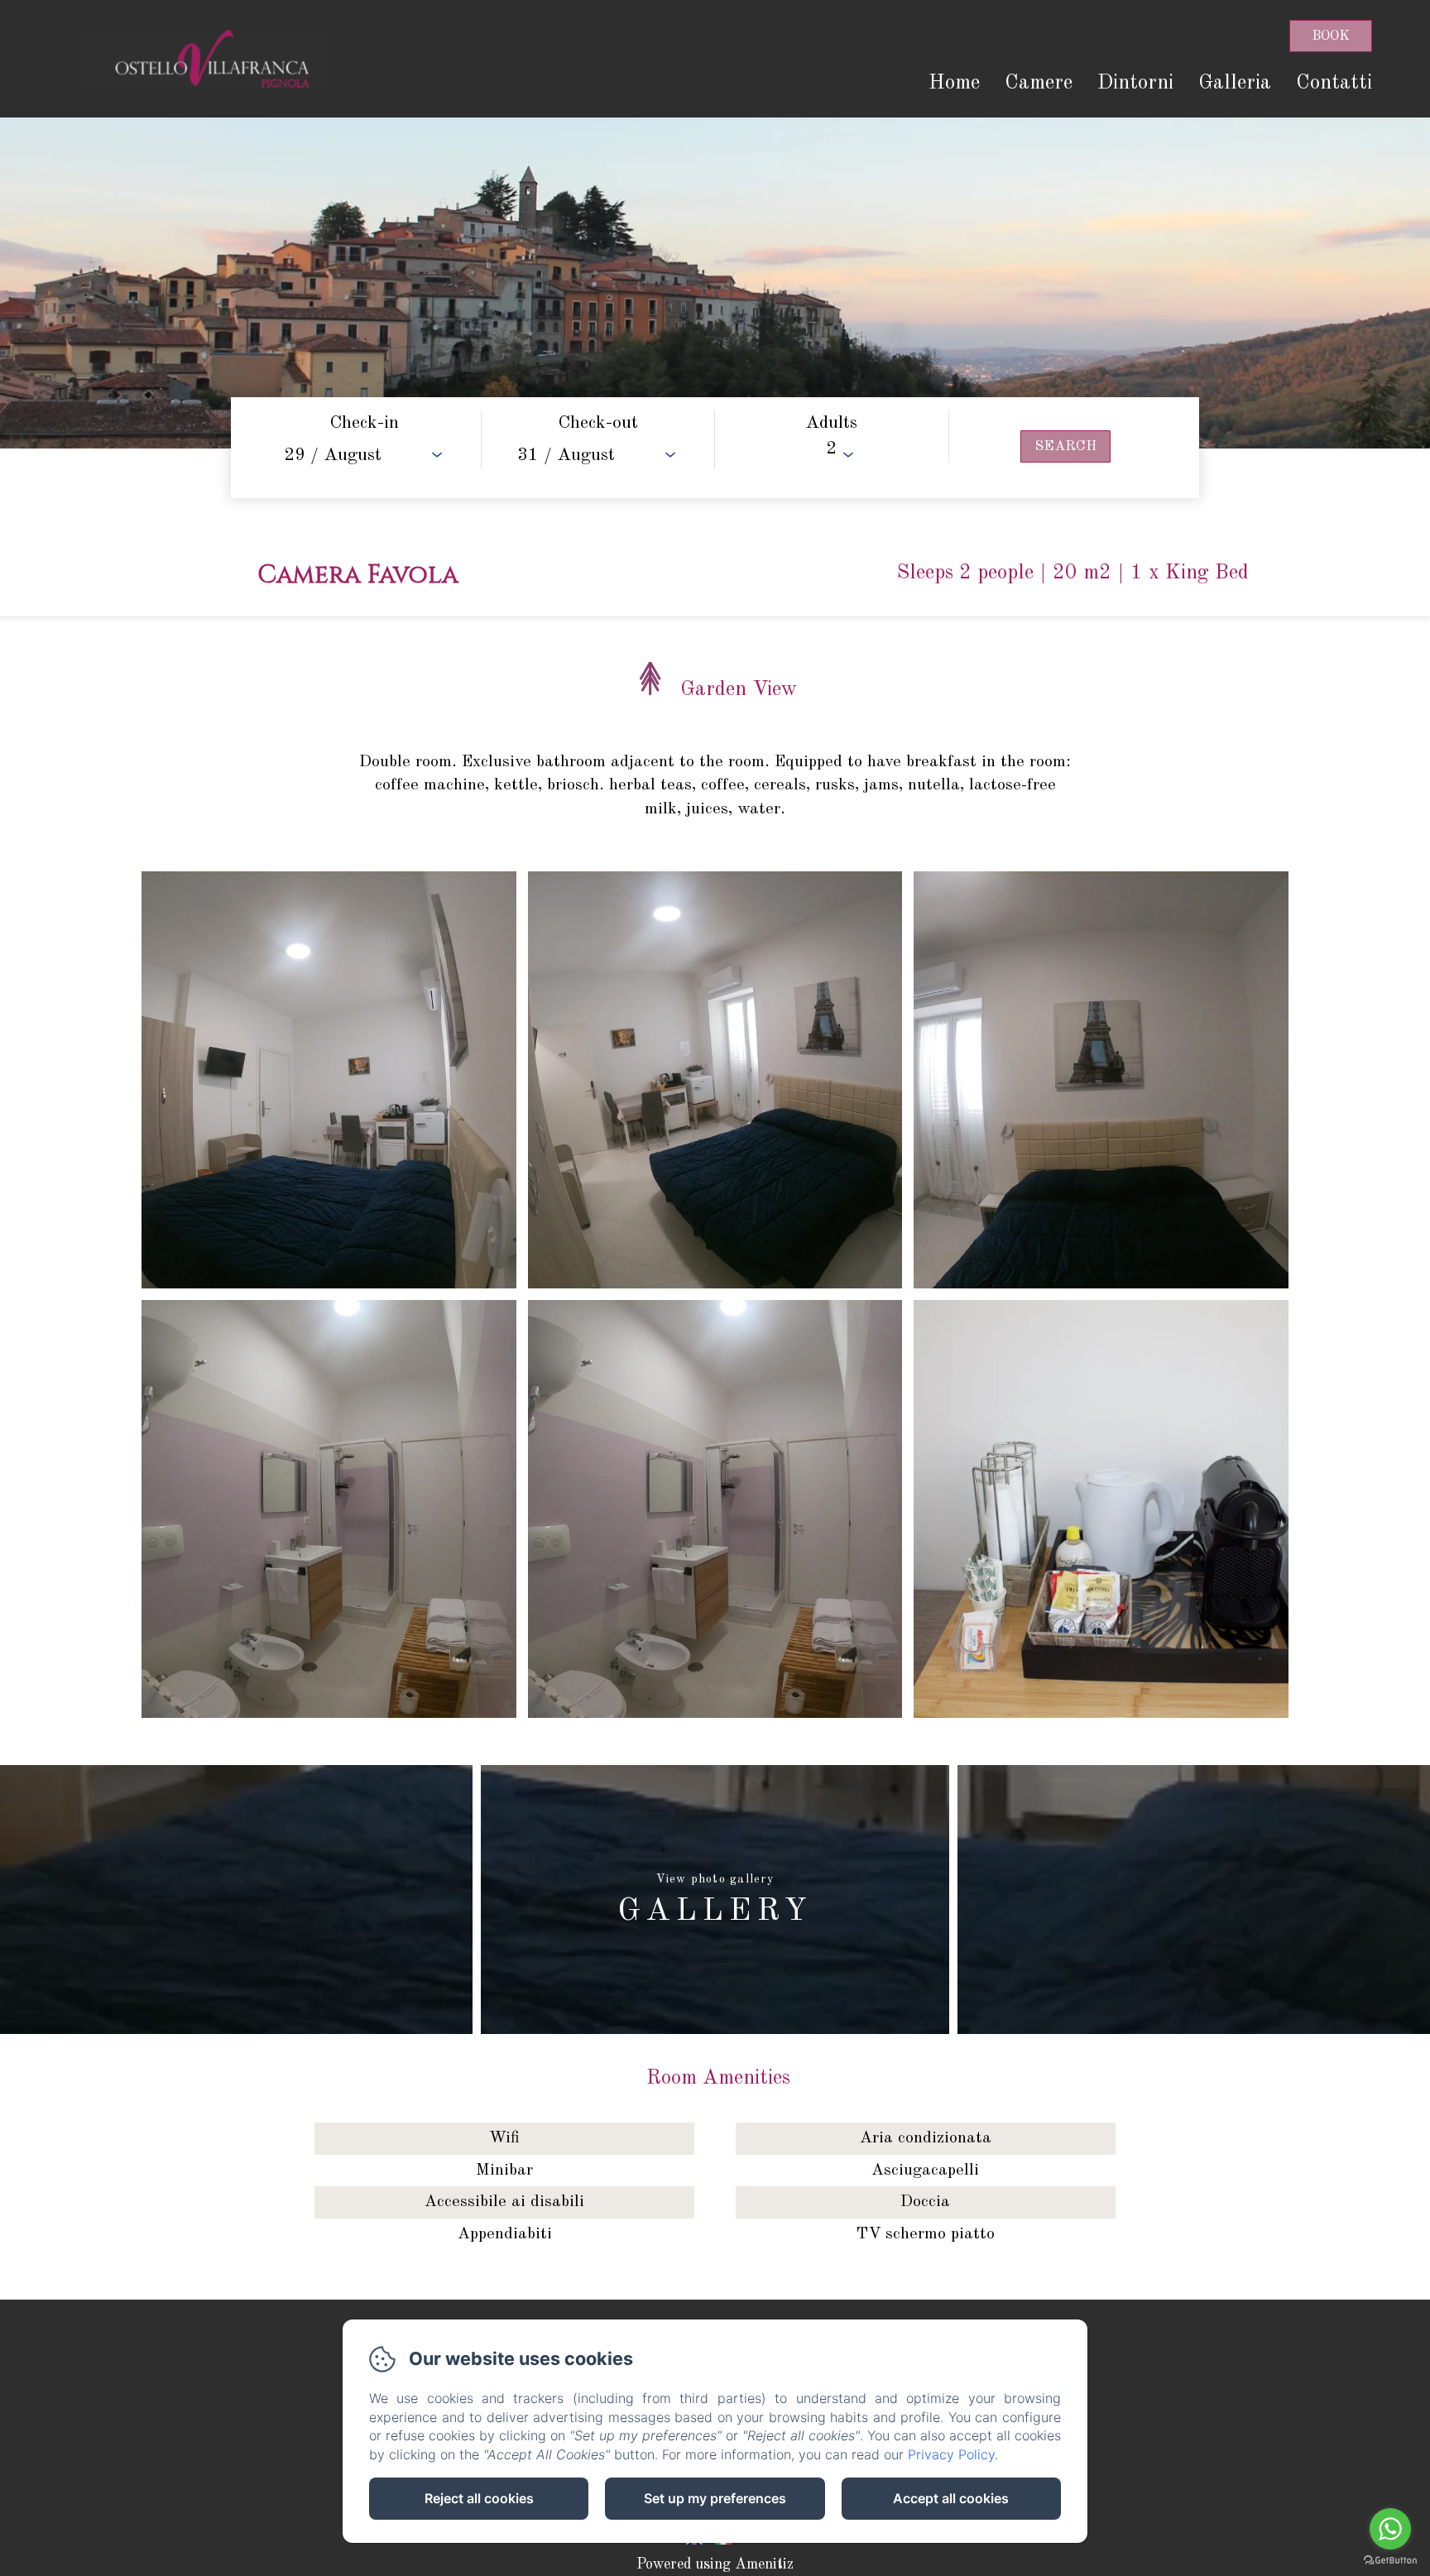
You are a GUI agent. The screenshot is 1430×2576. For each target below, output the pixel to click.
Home (954, 83)
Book (1331, 36)
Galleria (1235, 83)
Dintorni (1135, 83)
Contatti (1334, 83)
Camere (1039, 83)
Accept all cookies (951, 2498)
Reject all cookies (479, 2498)
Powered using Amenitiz (715, 2564)
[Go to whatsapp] (1390, 2529)
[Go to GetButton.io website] (1390, 2560)
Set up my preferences (715, 2498)
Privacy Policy (951, 2454)
